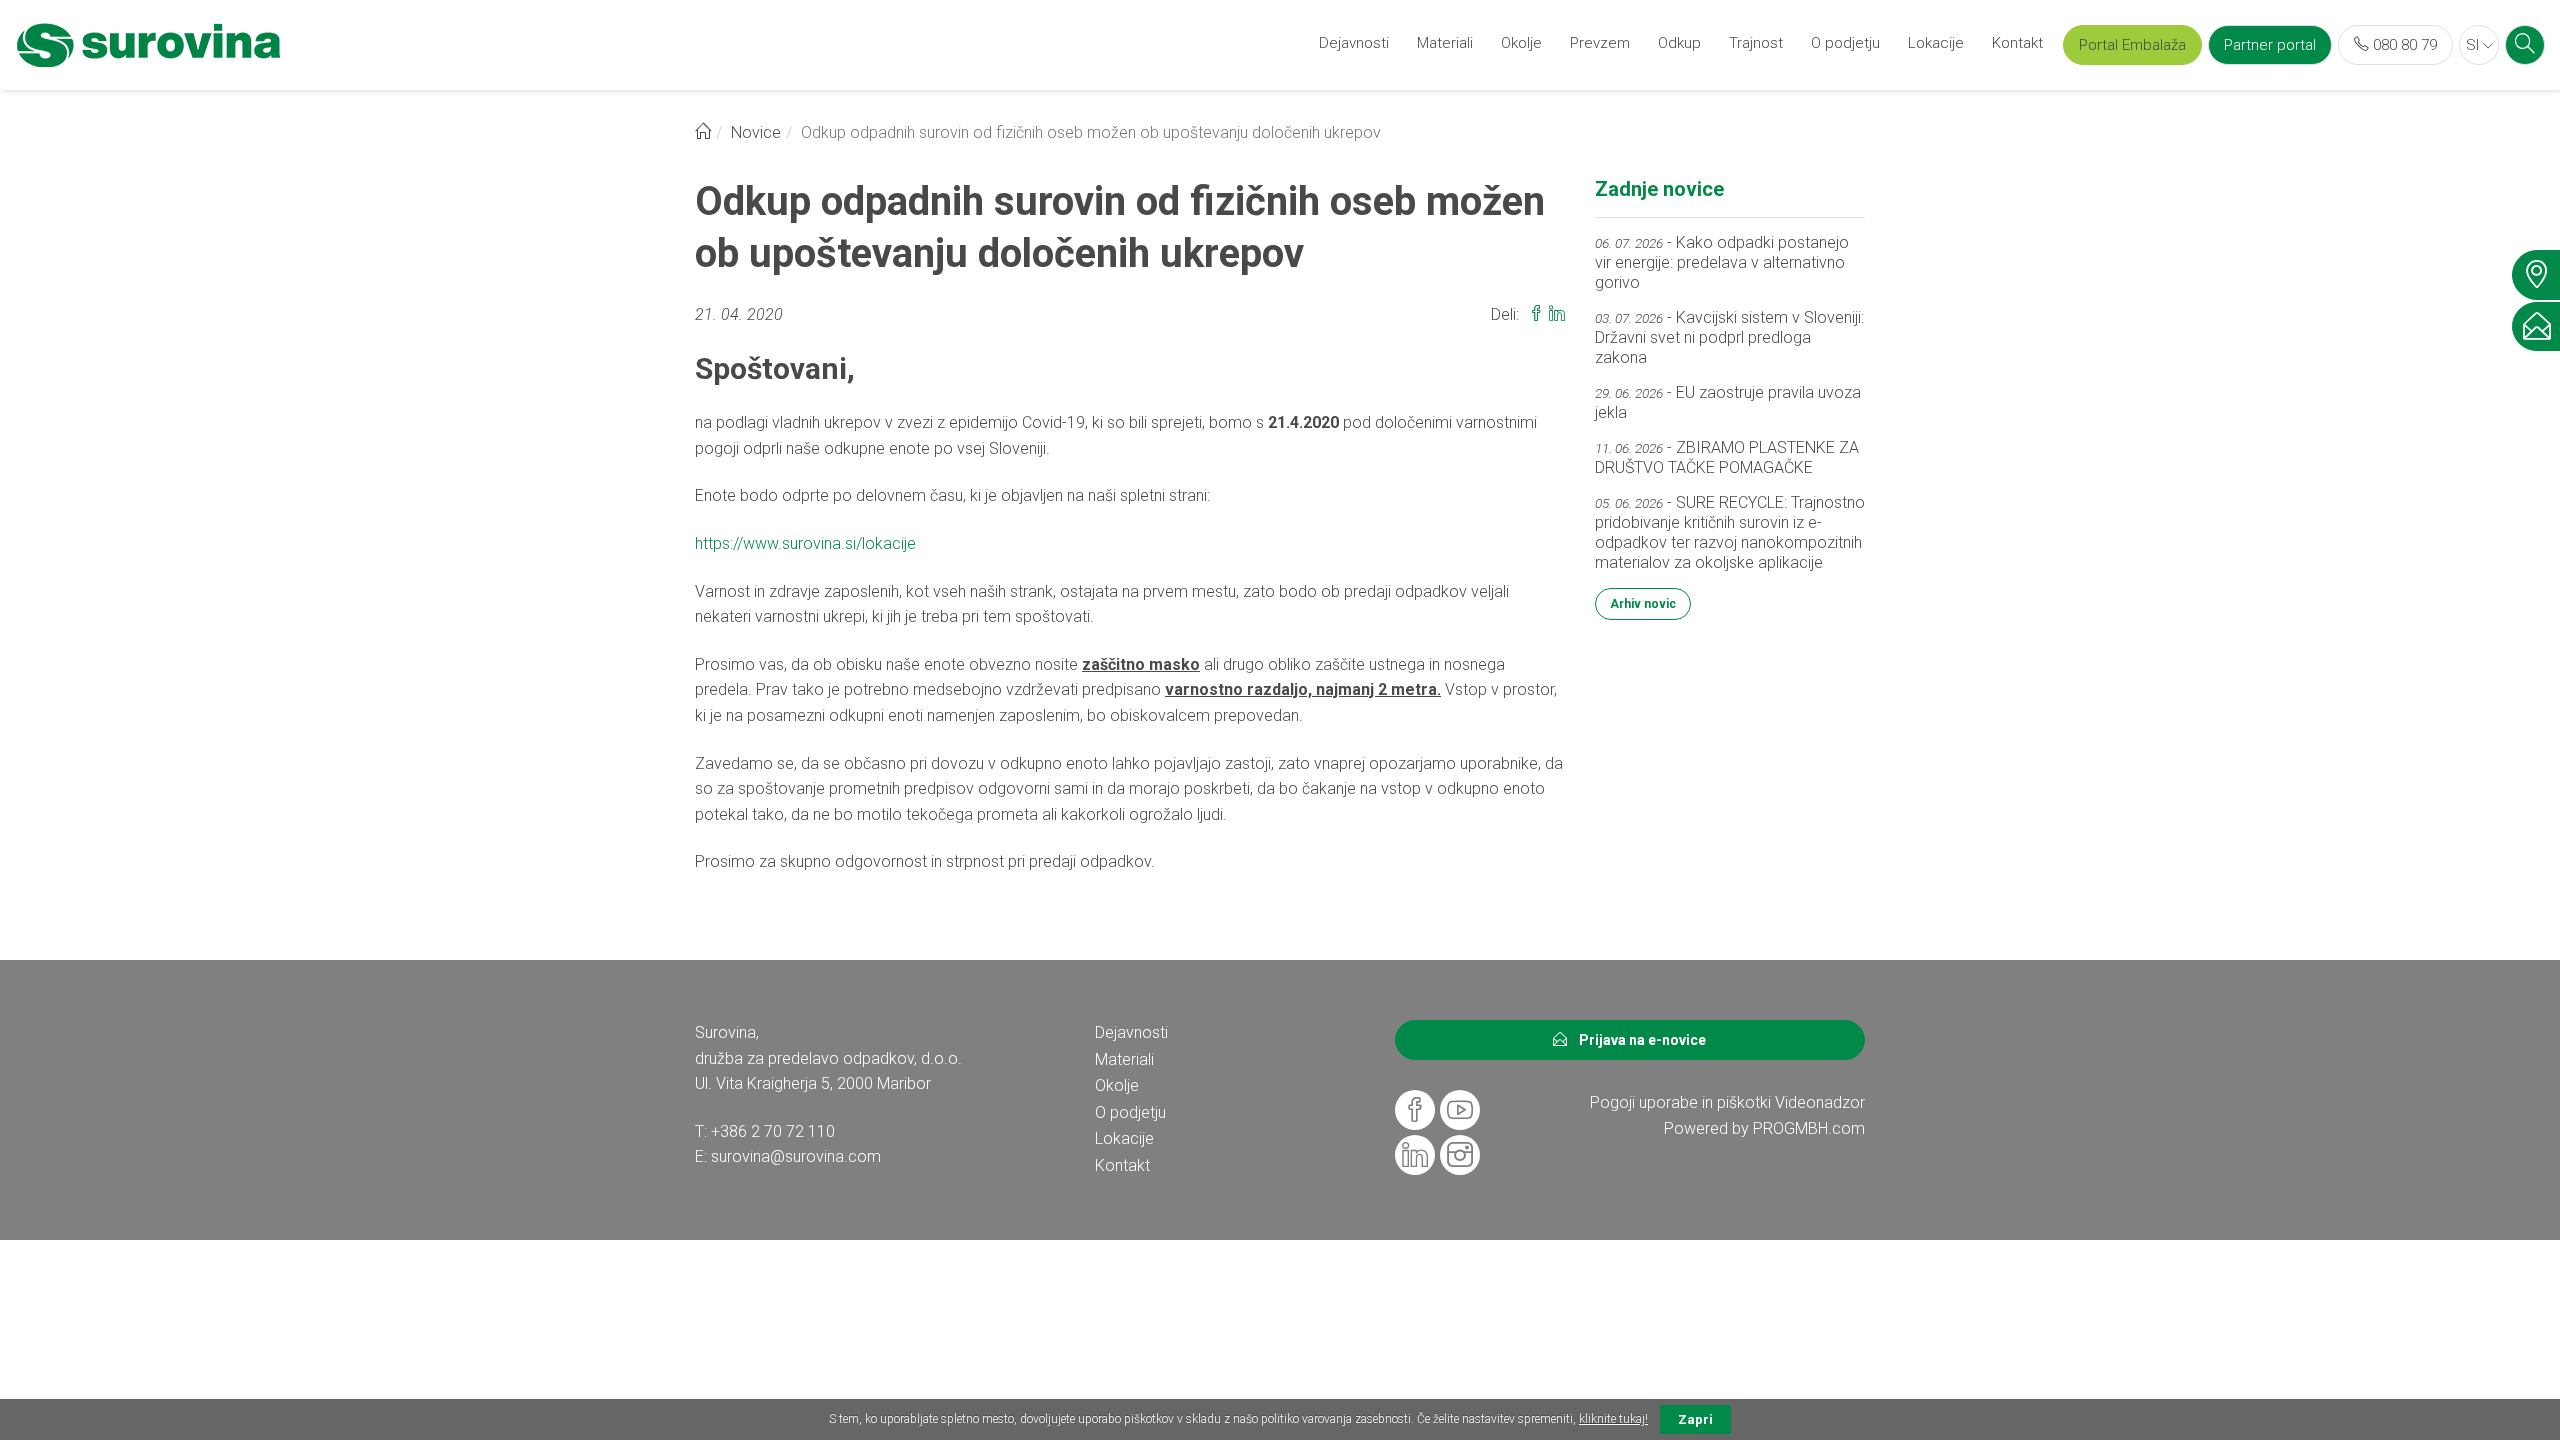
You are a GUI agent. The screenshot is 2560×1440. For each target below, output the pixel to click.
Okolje (1521, 43)
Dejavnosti (1354, 43)
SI (2474, 45)
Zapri (1695, 1419)
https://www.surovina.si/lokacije (805, 543)
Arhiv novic (1643, 604)
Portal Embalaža (2132, 45)
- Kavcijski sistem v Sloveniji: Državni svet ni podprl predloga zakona (1729, 337)
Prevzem (1600, 43)
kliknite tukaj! (1613, 1419)
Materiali (1445, 43)
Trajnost (1756, 43)
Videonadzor (1820, 1102)
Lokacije (1936, 43)
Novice (756, 132)
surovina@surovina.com (796, 1156)
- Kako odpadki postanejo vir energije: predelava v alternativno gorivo (1722, 262)
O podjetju (1845, 43)
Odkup (1679, 43)
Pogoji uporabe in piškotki (1680, 1102)
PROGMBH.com (1809, 1128)
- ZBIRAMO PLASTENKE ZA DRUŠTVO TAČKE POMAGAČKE (1727, 457)
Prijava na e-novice (1636, 1040)
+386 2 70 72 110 (773, 1131)
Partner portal (2270, 45)
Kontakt (2017, 43)
